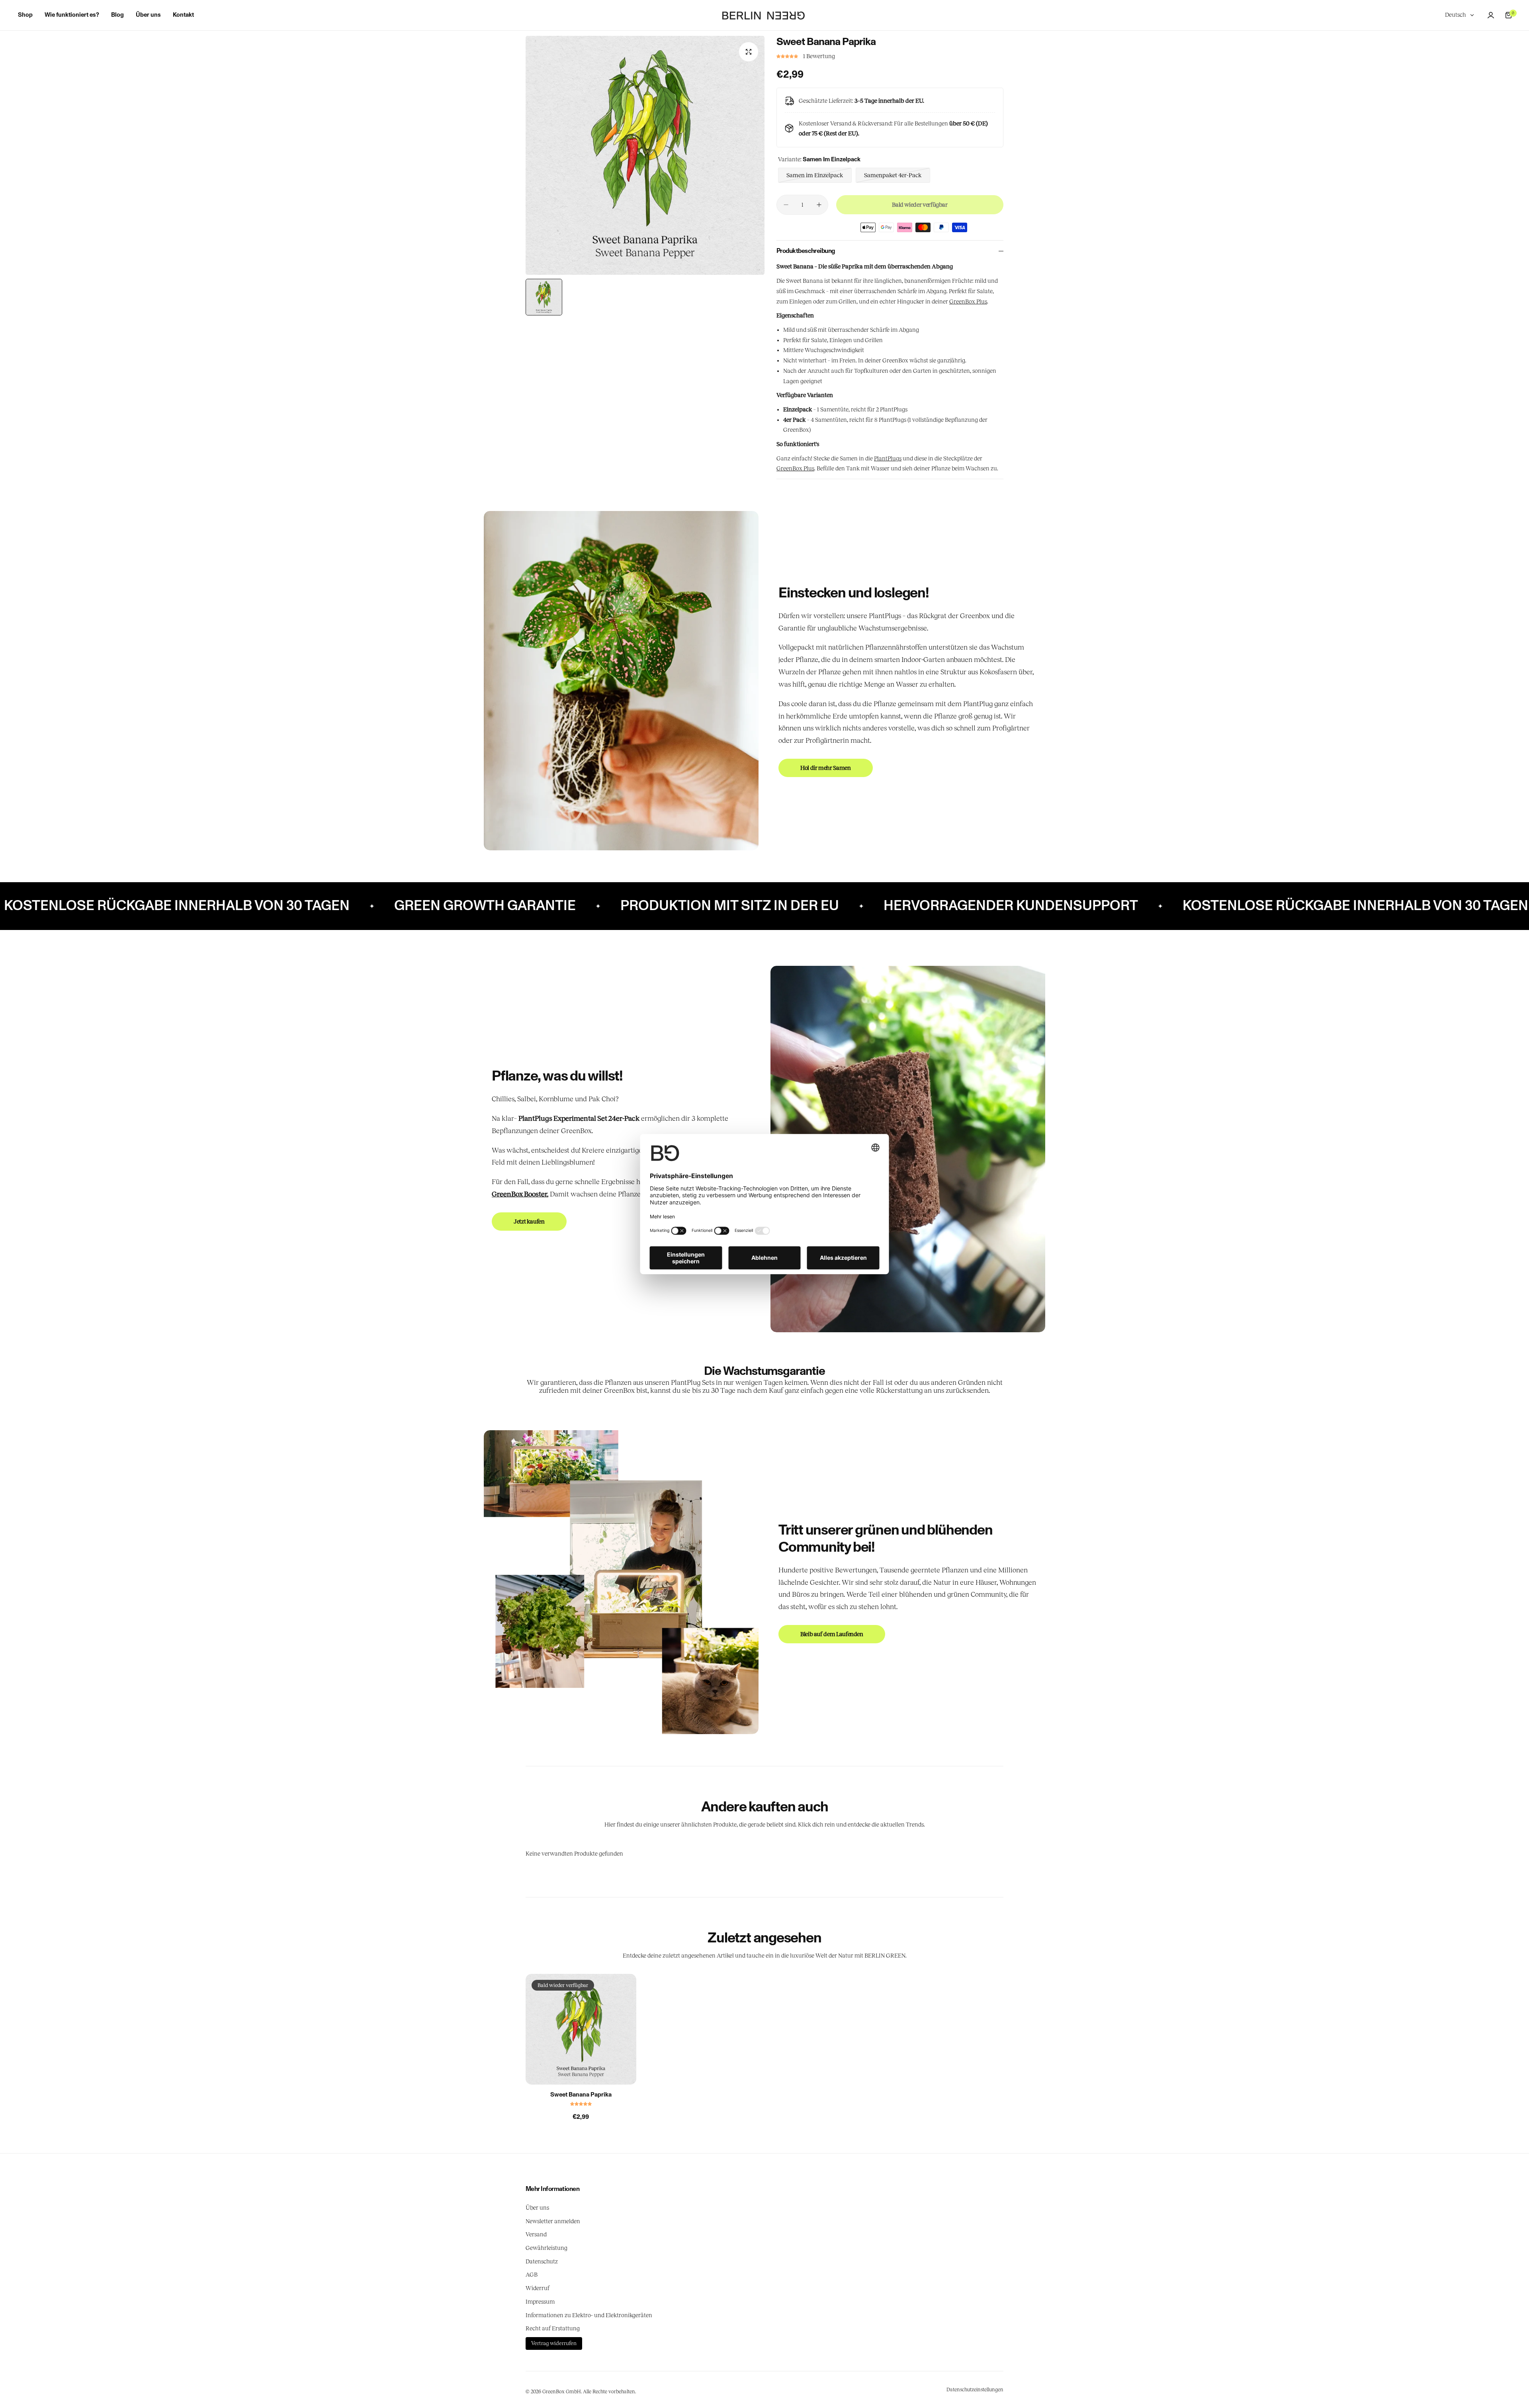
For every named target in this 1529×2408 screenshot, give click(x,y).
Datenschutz (542, 2261)
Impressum (540, 2302)
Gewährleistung (546, 2248)
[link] (621, 681)
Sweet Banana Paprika (581, 2095)
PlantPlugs (888, 458)
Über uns (537, 2208)
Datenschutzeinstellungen (975, 2390)
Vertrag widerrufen (554, 2343)
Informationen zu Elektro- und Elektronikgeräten (589, 2315)
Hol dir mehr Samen (826, 768)
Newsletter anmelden (553, 2221)
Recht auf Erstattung (553, 2328)
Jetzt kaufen (529, 1222)
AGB (532, 2275)
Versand (536, 2234)
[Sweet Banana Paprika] (581, 2029)
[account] (1491, 15)
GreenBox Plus (968, 301)
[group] (645, 155)
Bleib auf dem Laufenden (832, 1634)
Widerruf (538, 2288)
